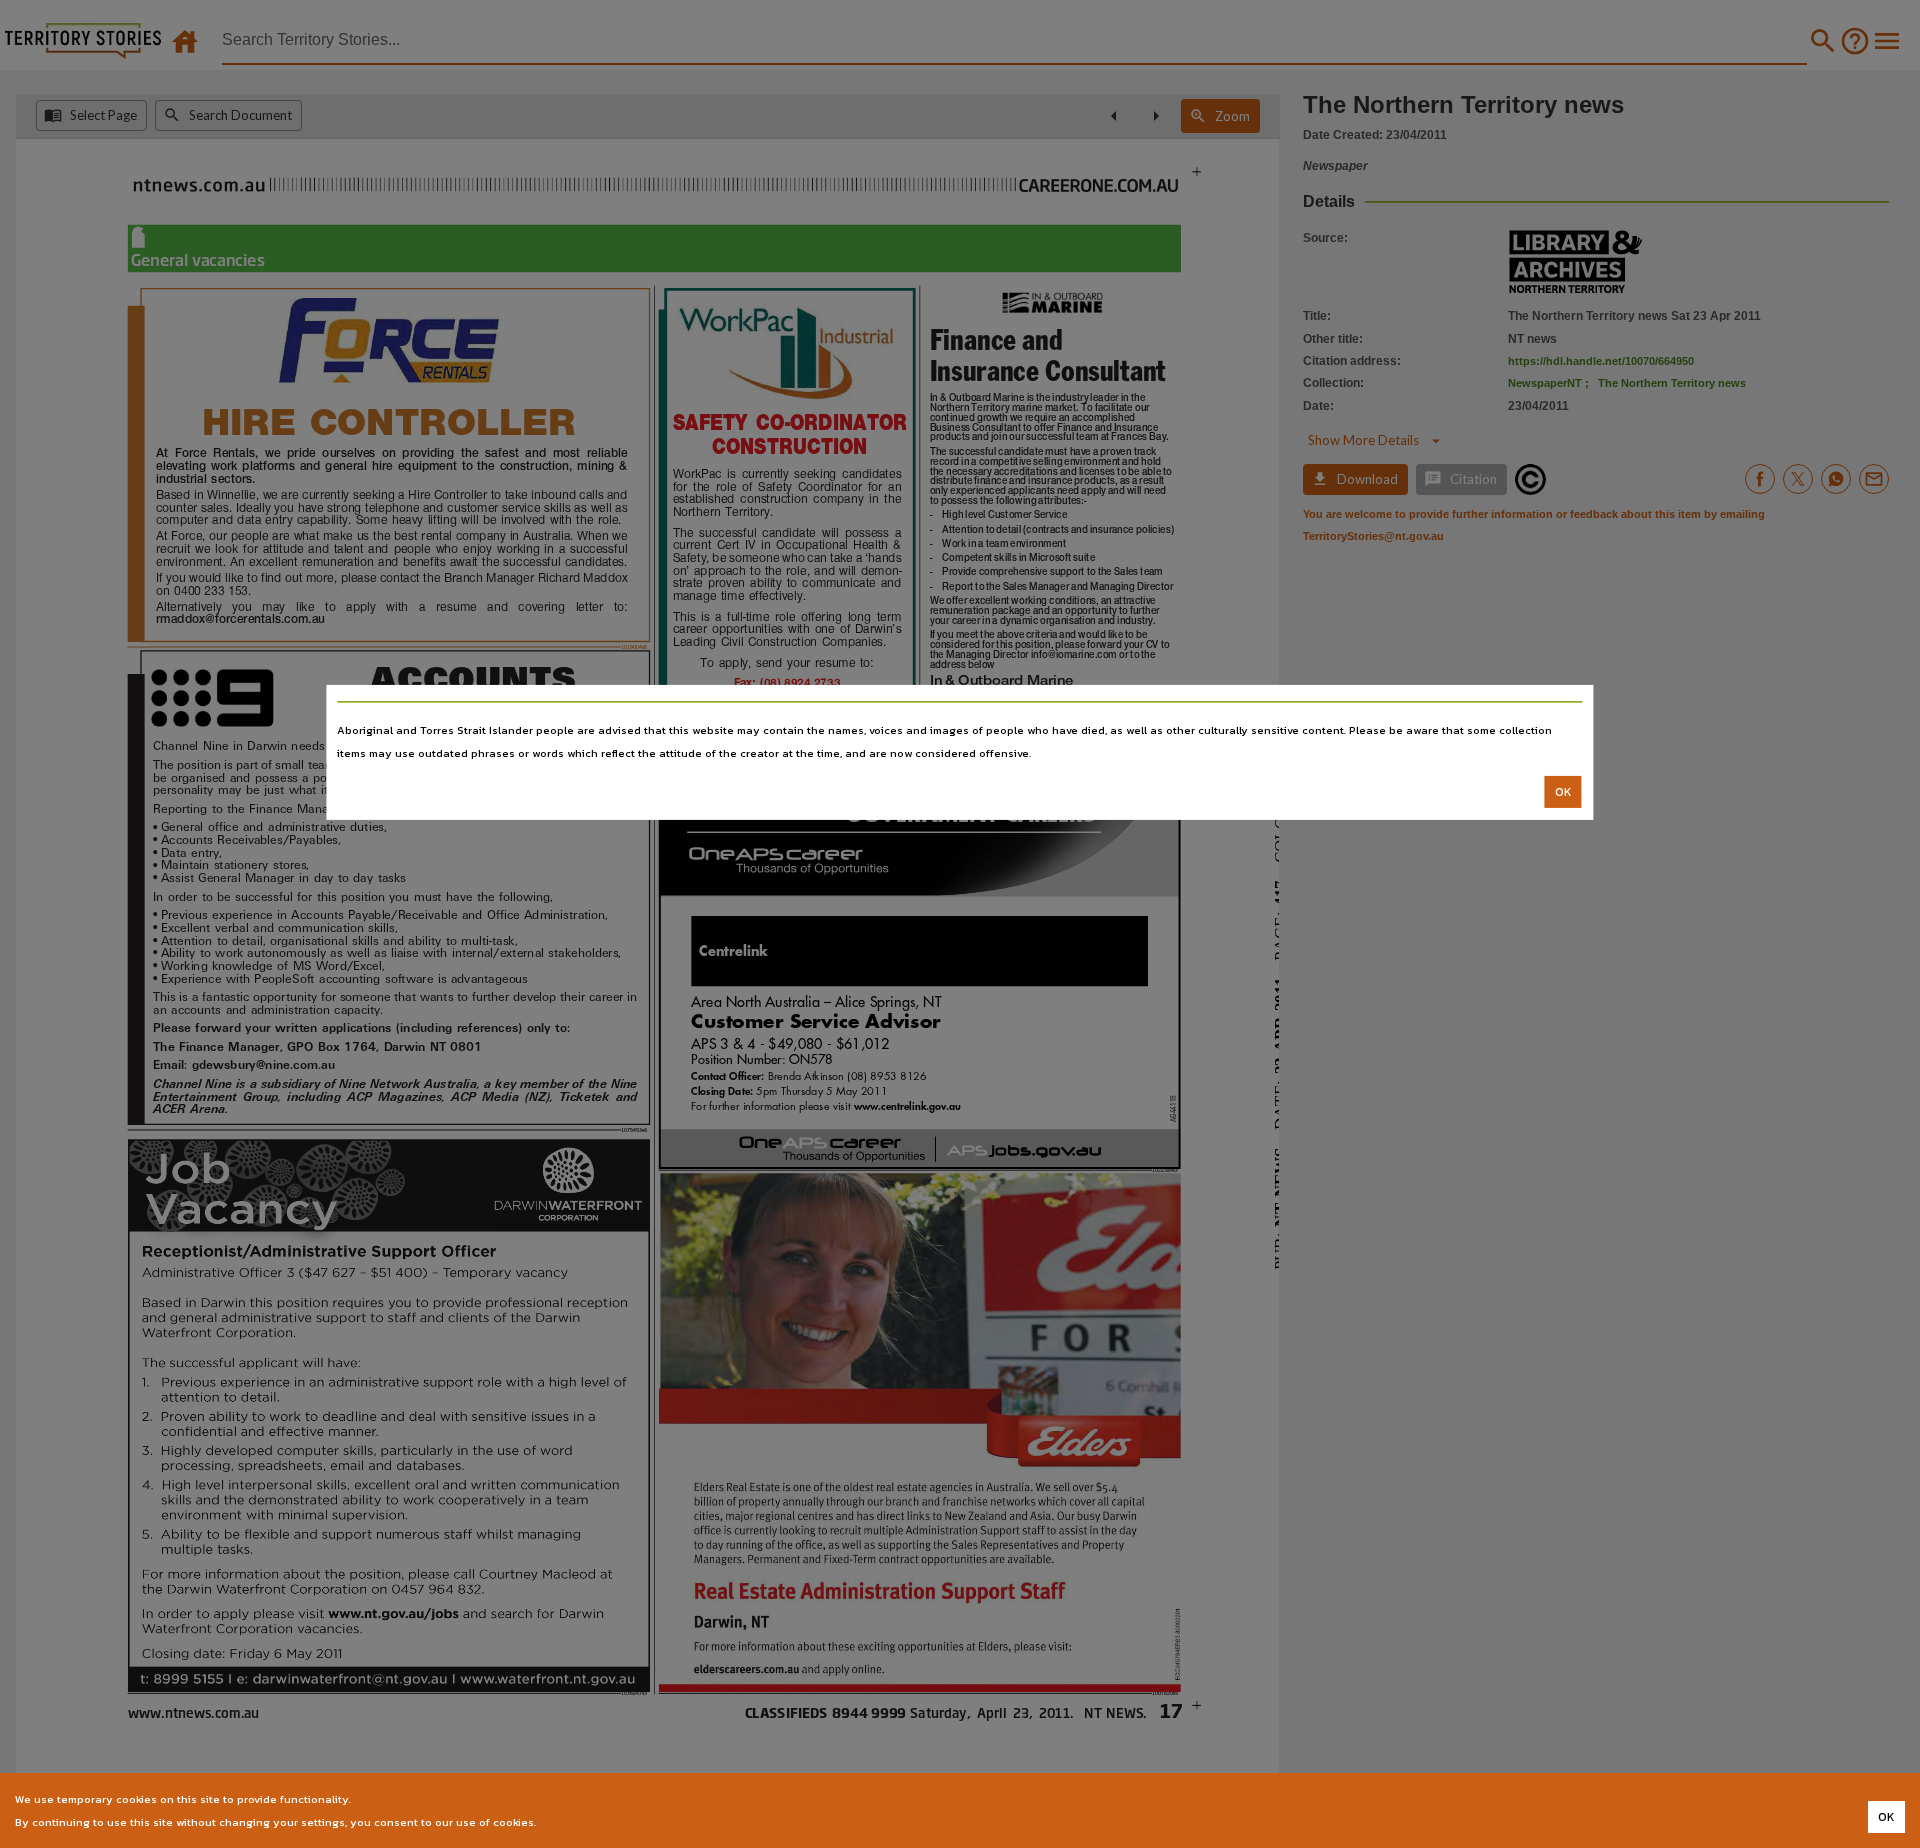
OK (1563, 792)
